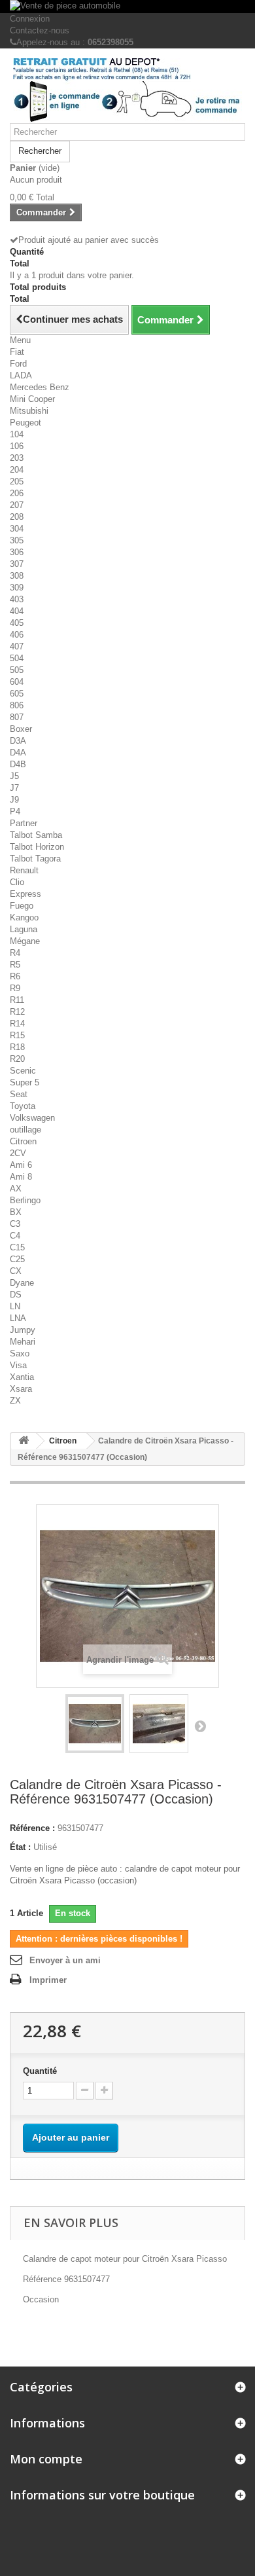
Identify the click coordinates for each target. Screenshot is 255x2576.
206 (17, 493)
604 (17, 682)
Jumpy (23, 1330)
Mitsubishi (29, 411)
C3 (15, 1224)
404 (17, 611)
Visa (18, 1365)
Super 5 (25, 1082)
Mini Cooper (32, 399)
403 (17, 599)
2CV (18, 1153)
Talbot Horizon (37, 847)
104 (17, 434)
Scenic (23, 1071)
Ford (18, 364)
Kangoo (24, 917)
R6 (15, 976)
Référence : (32, 1828)
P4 (15, 811)
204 (17, 470)
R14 (17, 1024)
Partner (24, 823)
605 (17, 694)
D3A (18, 741)
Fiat (17, 352)
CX (16, 1271)
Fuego (22, 906)
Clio (17, 882)
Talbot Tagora (35, 859)
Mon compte (46, 2459)
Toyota (23, 1106)
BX (16, 1212)
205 (17, 481)
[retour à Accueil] (24, 1441)
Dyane (22, 1283)
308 (17, 576)
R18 (17, 1047)
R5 (15, 965)
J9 (14, 800)
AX (16, 1188)
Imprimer (48, 1980)
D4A (18, 753)
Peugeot (25, 423)
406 (17, 635)
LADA (21, 375)
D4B (18, 764)
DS (16, 1295)
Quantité (40, 2071)
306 (17, 552)
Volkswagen (32, 1118)
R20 (17, 1059)
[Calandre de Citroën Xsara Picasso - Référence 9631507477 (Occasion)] (95, 1724)
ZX (15, 1401)
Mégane (25, 941)
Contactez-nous (40, 30)
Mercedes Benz (40, 387)
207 (17, 505)
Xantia (22, 1377)
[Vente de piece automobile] (127, 7)
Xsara (21, 1389)
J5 (14, 776)
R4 (15, 953)
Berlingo (25, 1200)
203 (17, 458)
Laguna (24, 929)
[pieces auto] (127, 91)
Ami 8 (21, 1177)
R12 (17, 1012)
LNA (18, 1318)
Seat (19, 1094)
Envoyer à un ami (65, 1960)
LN (15, 1306)
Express (25, 894)
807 (17, 717)
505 (17, 670)
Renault (24, 870)
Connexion (30, 19)
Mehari (23, 1342)
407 (17, 646)
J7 (14, 788)
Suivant (200, 1726)
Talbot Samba (36, 835)
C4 (15, 1236)
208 (17, 517)
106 (17, 446)
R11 (17, 1000)
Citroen (23, 1141)
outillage (25, 1130)
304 (17, 529)
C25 (17, 1259)
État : (20, 1847)
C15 (17, 1247)
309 (17, 588)
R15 (17, 1035)
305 (17, 540)
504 (17, 658)
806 (17, 705)
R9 (15, 988)
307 (17, 564)
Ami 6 (21, 1165)
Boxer (21, 729)
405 (17, 623)
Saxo (20, 1353)
